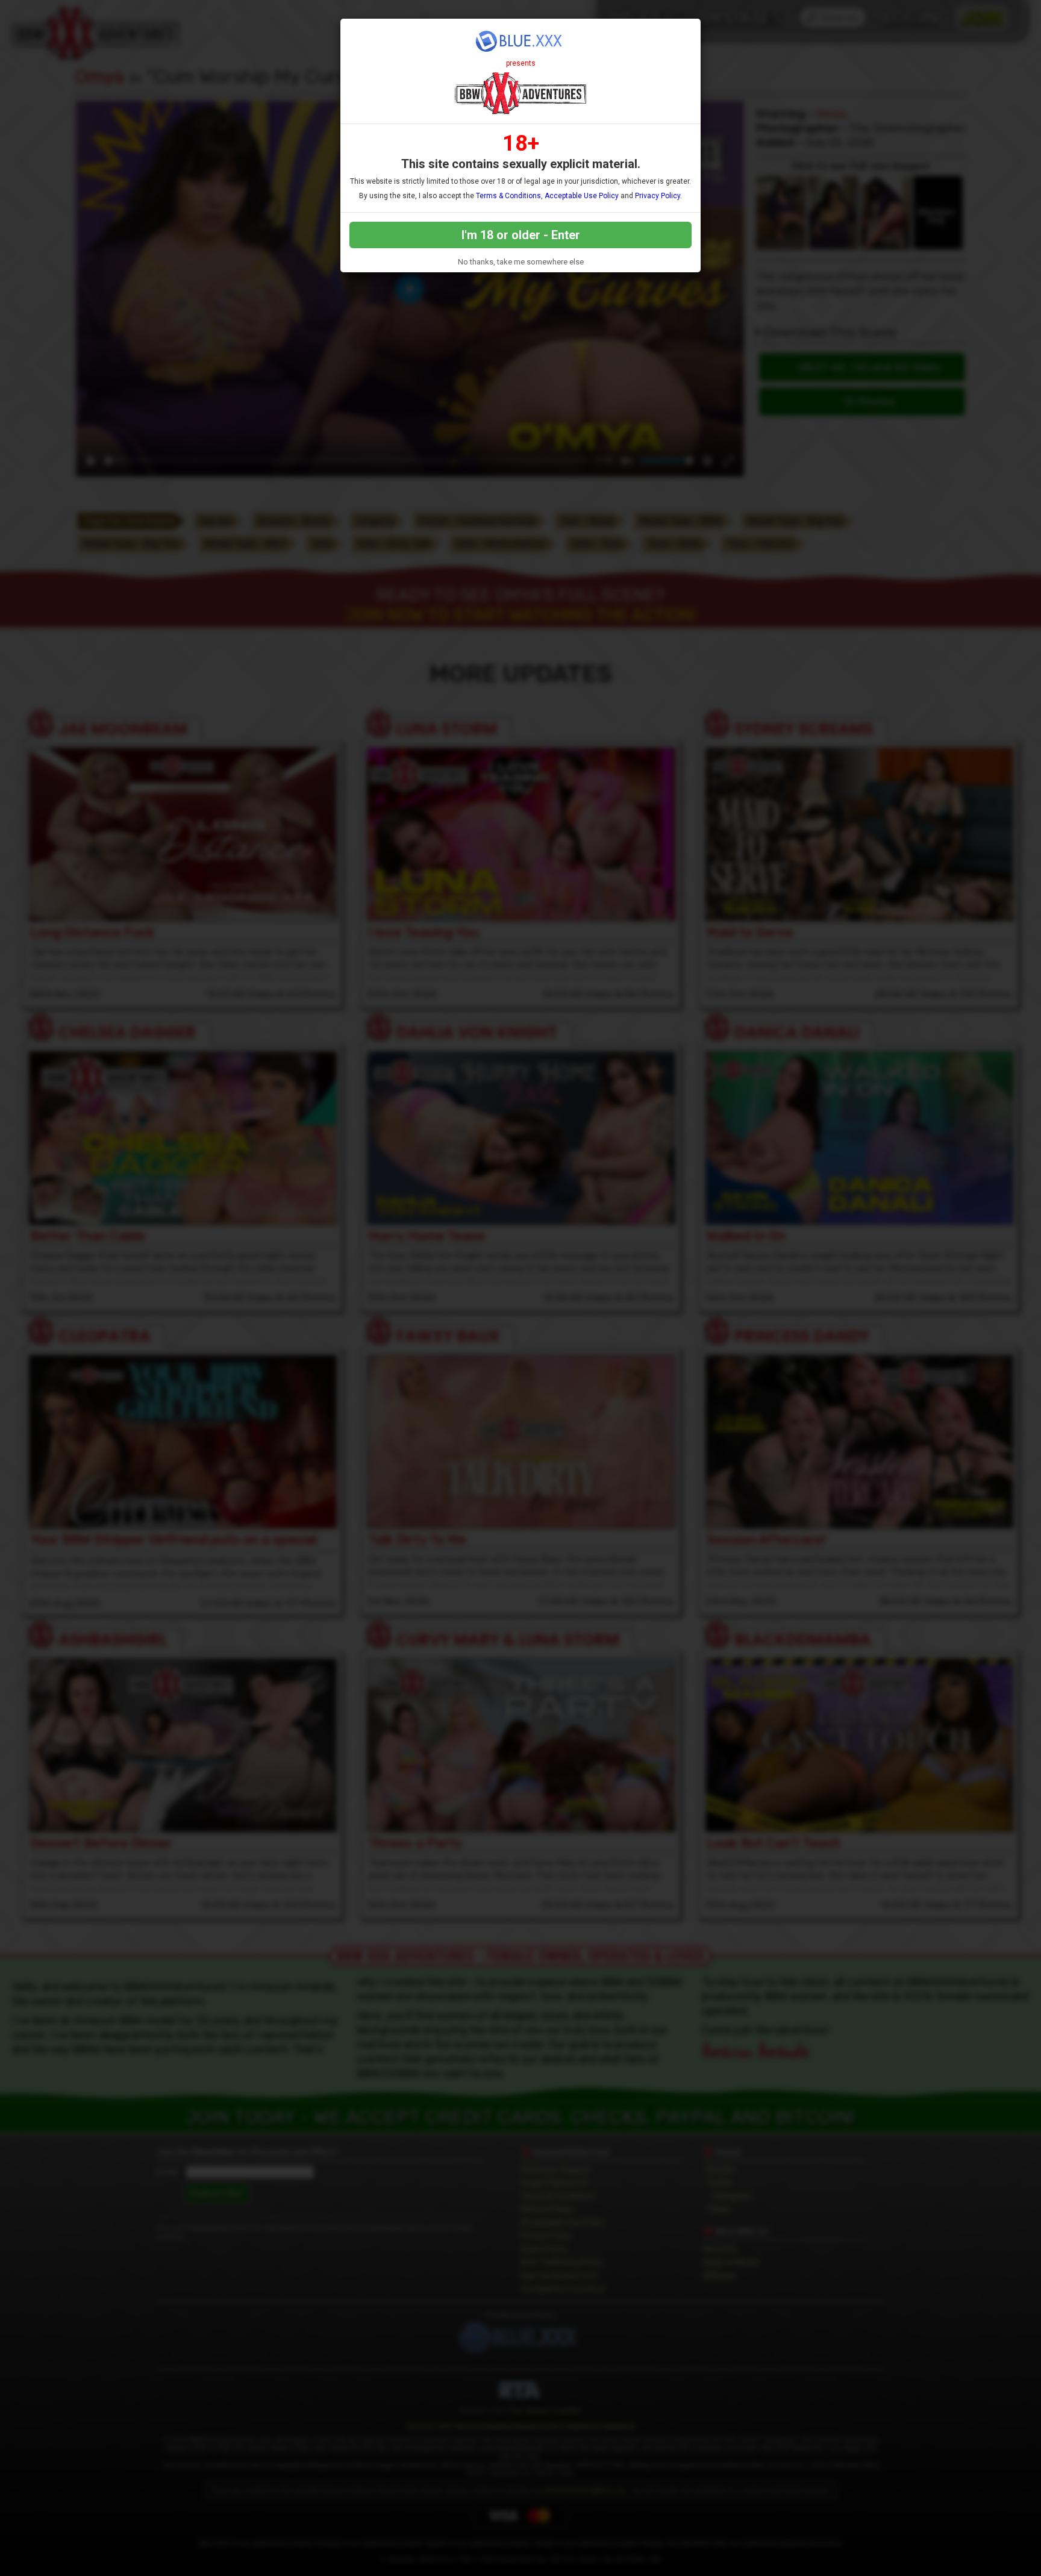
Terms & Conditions (508, 196)
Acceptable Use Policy (582, 196)
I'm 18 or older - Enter (521, 235)
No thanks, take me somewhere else (521, 262)
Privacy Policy (658, 196)
